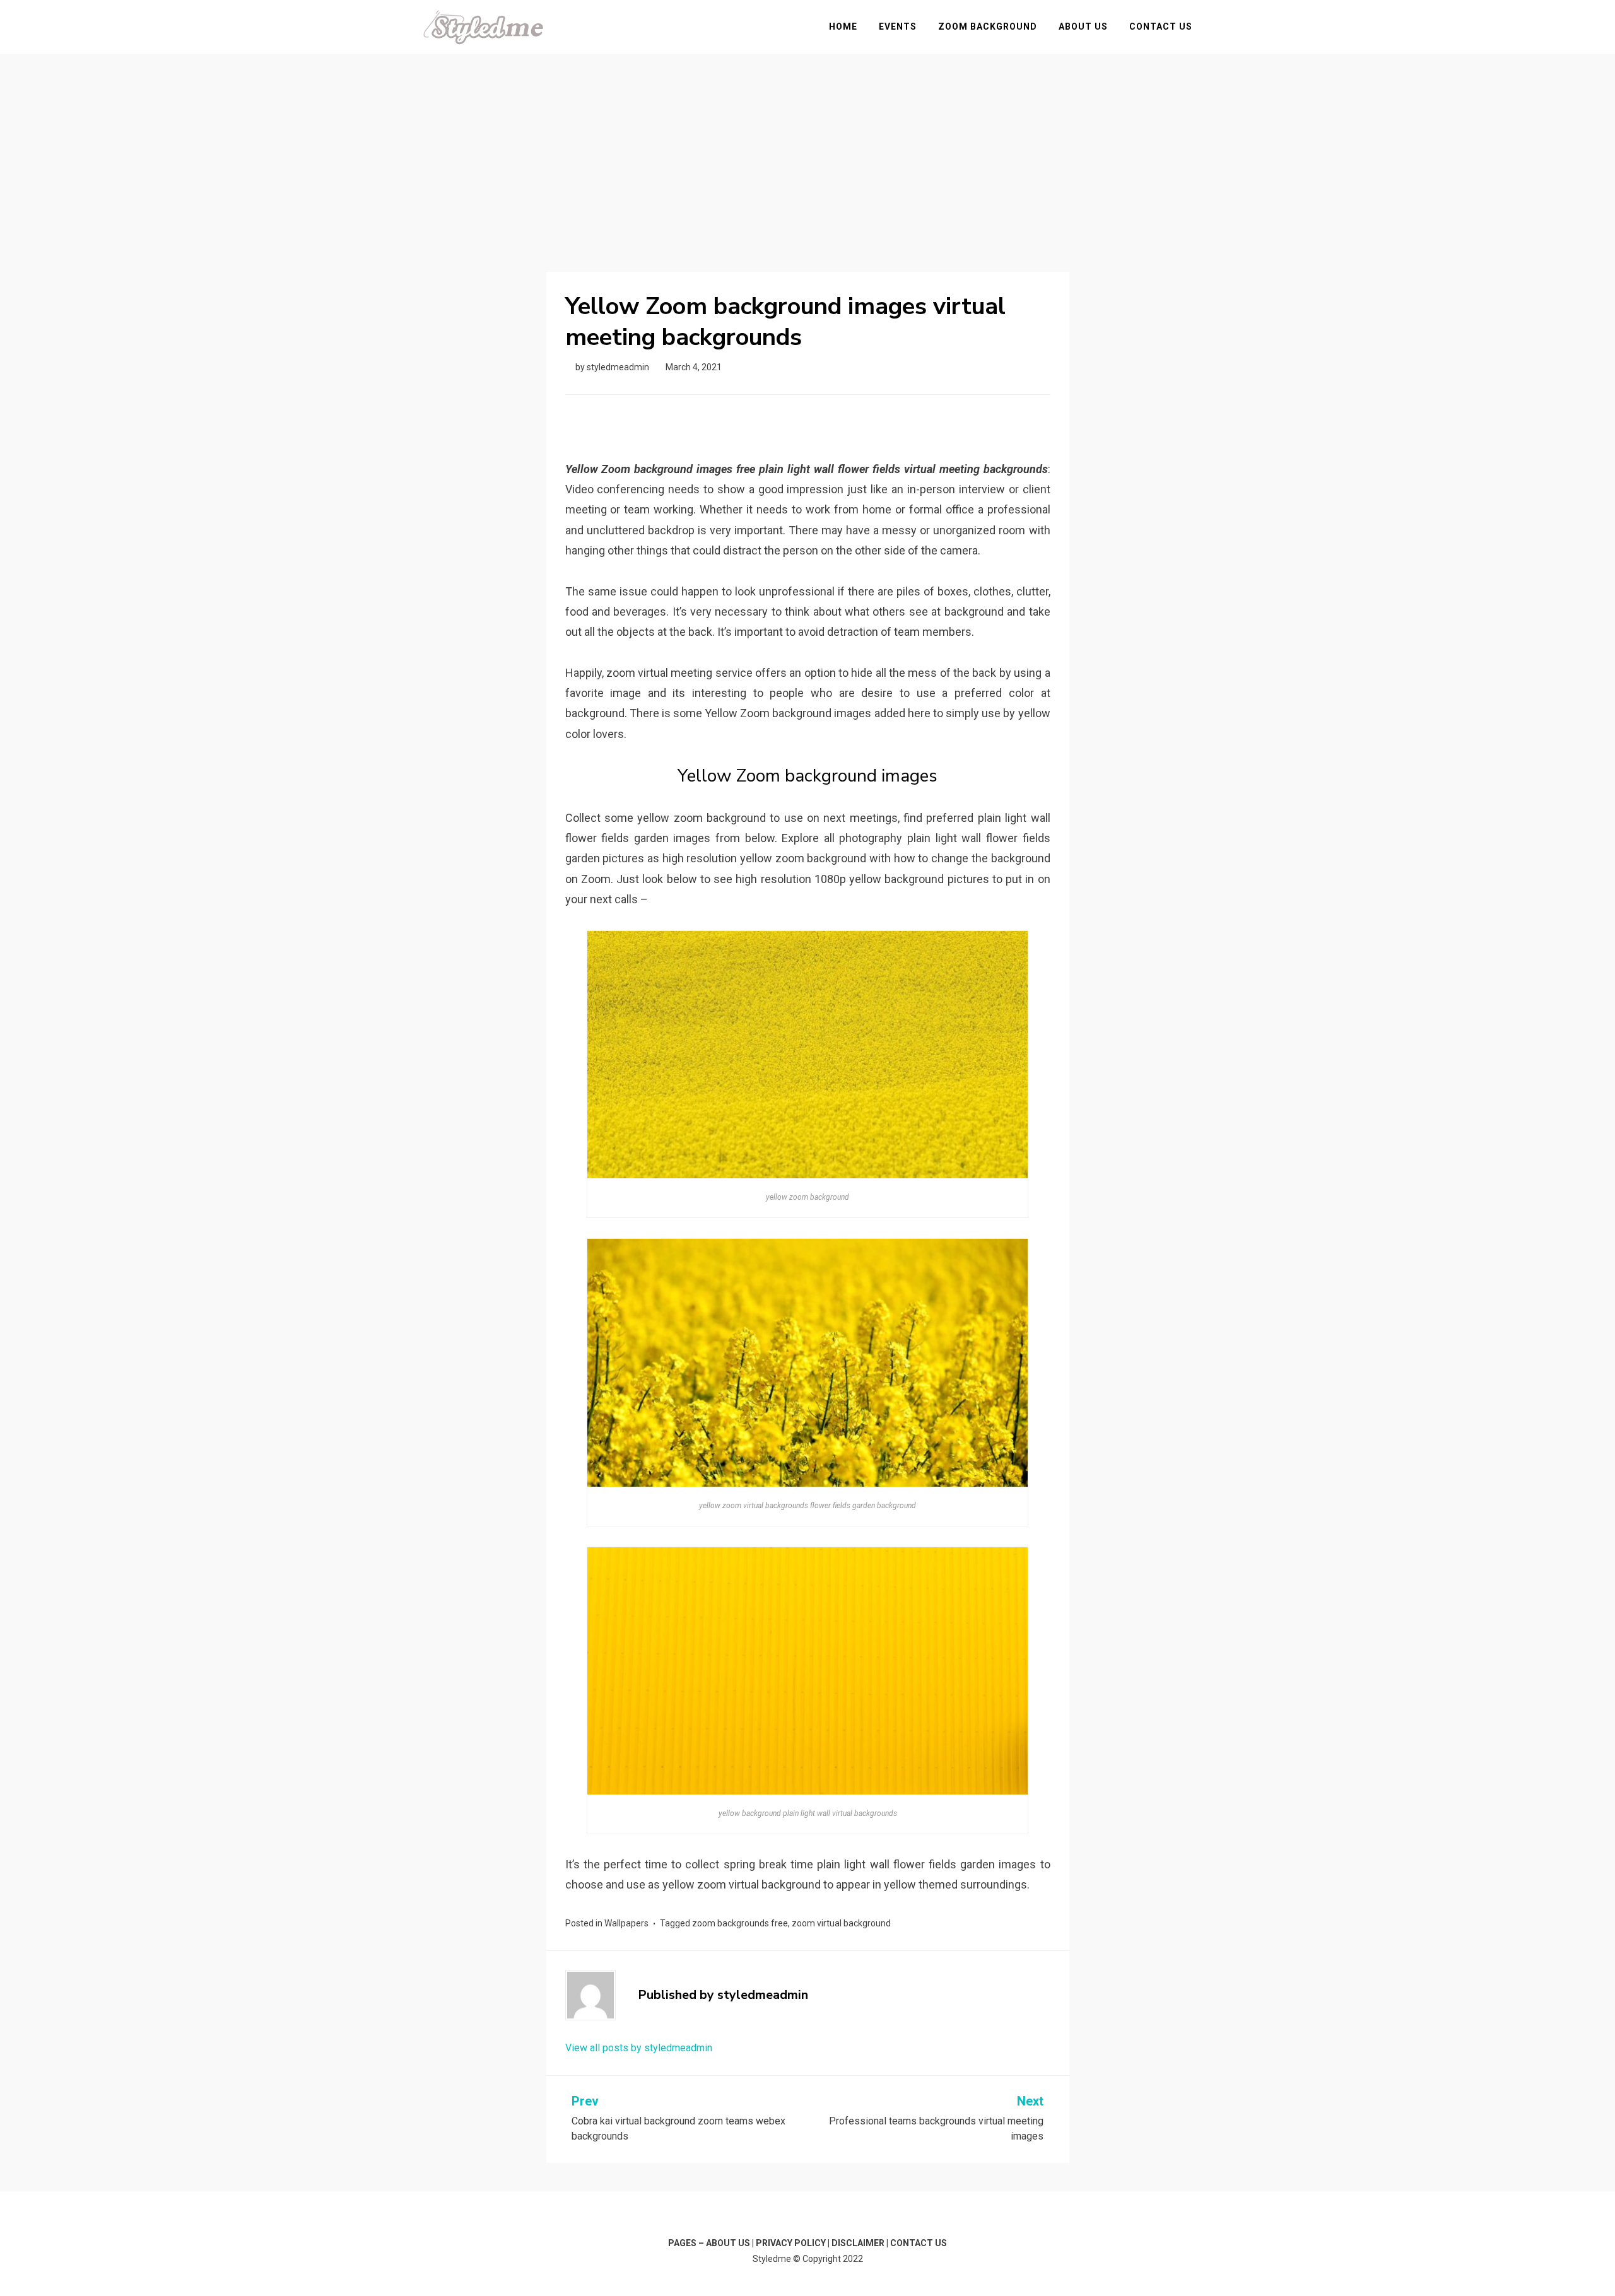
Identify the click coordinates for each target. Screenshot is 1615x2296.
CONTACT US (919, 2243)
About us (1083, 26)
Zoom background (988, 26)
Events (898, 26)
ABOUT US (728, 2243)
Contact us (1161, 26)
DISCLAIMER (858, 2243)
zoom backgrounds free (740, 1923)
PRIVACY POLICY (791, 2243)
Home (843, 26)
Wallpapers (626, 1923)
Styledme (772, 2259)
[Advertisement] (807, 149)
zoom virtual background (841, 1923)
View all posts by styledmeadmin (639, 2048)
